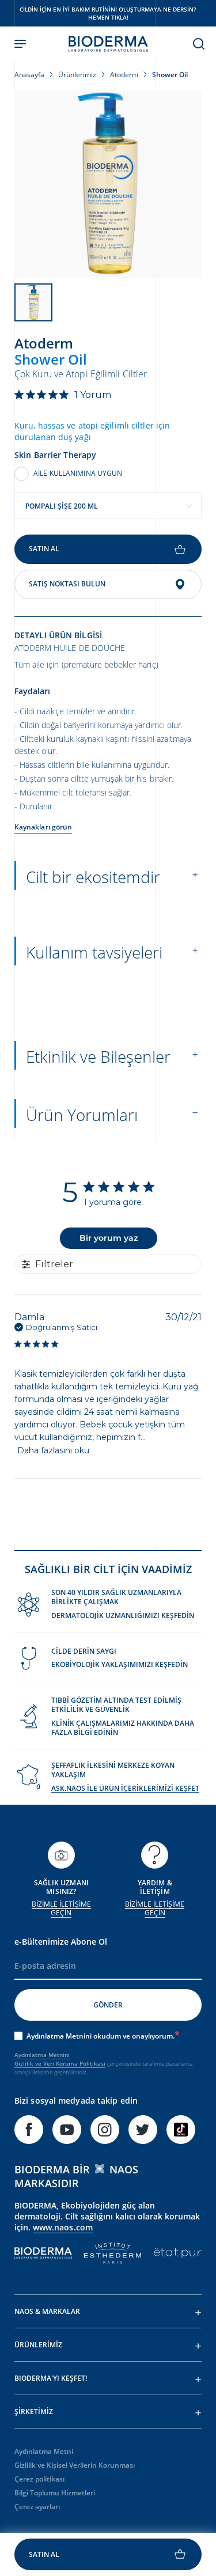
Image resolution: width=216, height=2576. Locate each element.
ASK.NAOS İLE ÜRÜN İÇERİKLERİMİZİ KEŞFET (125, 1788)
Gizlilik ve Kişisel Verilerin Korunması (75, 2465)
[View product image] (108, 184)
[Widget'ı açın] (108, 2554)
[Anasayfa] (108, 44)
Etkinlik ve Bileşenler (98, 1056)
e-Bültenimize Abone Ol (61, 1942)
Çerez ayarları (37, 2507)
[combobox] (108, 505)
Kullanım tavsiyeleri (94, 952)
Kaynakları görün (43, 827)
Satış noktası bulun (67, 584)
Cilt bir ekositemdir (93, 877)
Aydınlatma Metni (44, 2451)
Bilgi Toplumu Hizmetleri (55, 2493)
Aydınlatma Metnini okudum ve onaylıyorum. (101, 2036)
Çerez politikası (39, 2479)
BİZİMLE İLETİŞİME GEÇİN (61, 1909)
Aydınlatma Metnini (42, 2055)
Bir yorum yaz (109, 1238)
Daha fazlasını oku (53, 1450)
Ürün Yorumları (82, 1115)
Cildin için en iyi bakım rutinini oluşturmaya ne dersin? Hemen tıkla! (108, 13)
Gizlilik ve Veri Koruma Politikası (60, 2063)
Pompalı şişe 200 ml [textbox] (62, 506)
